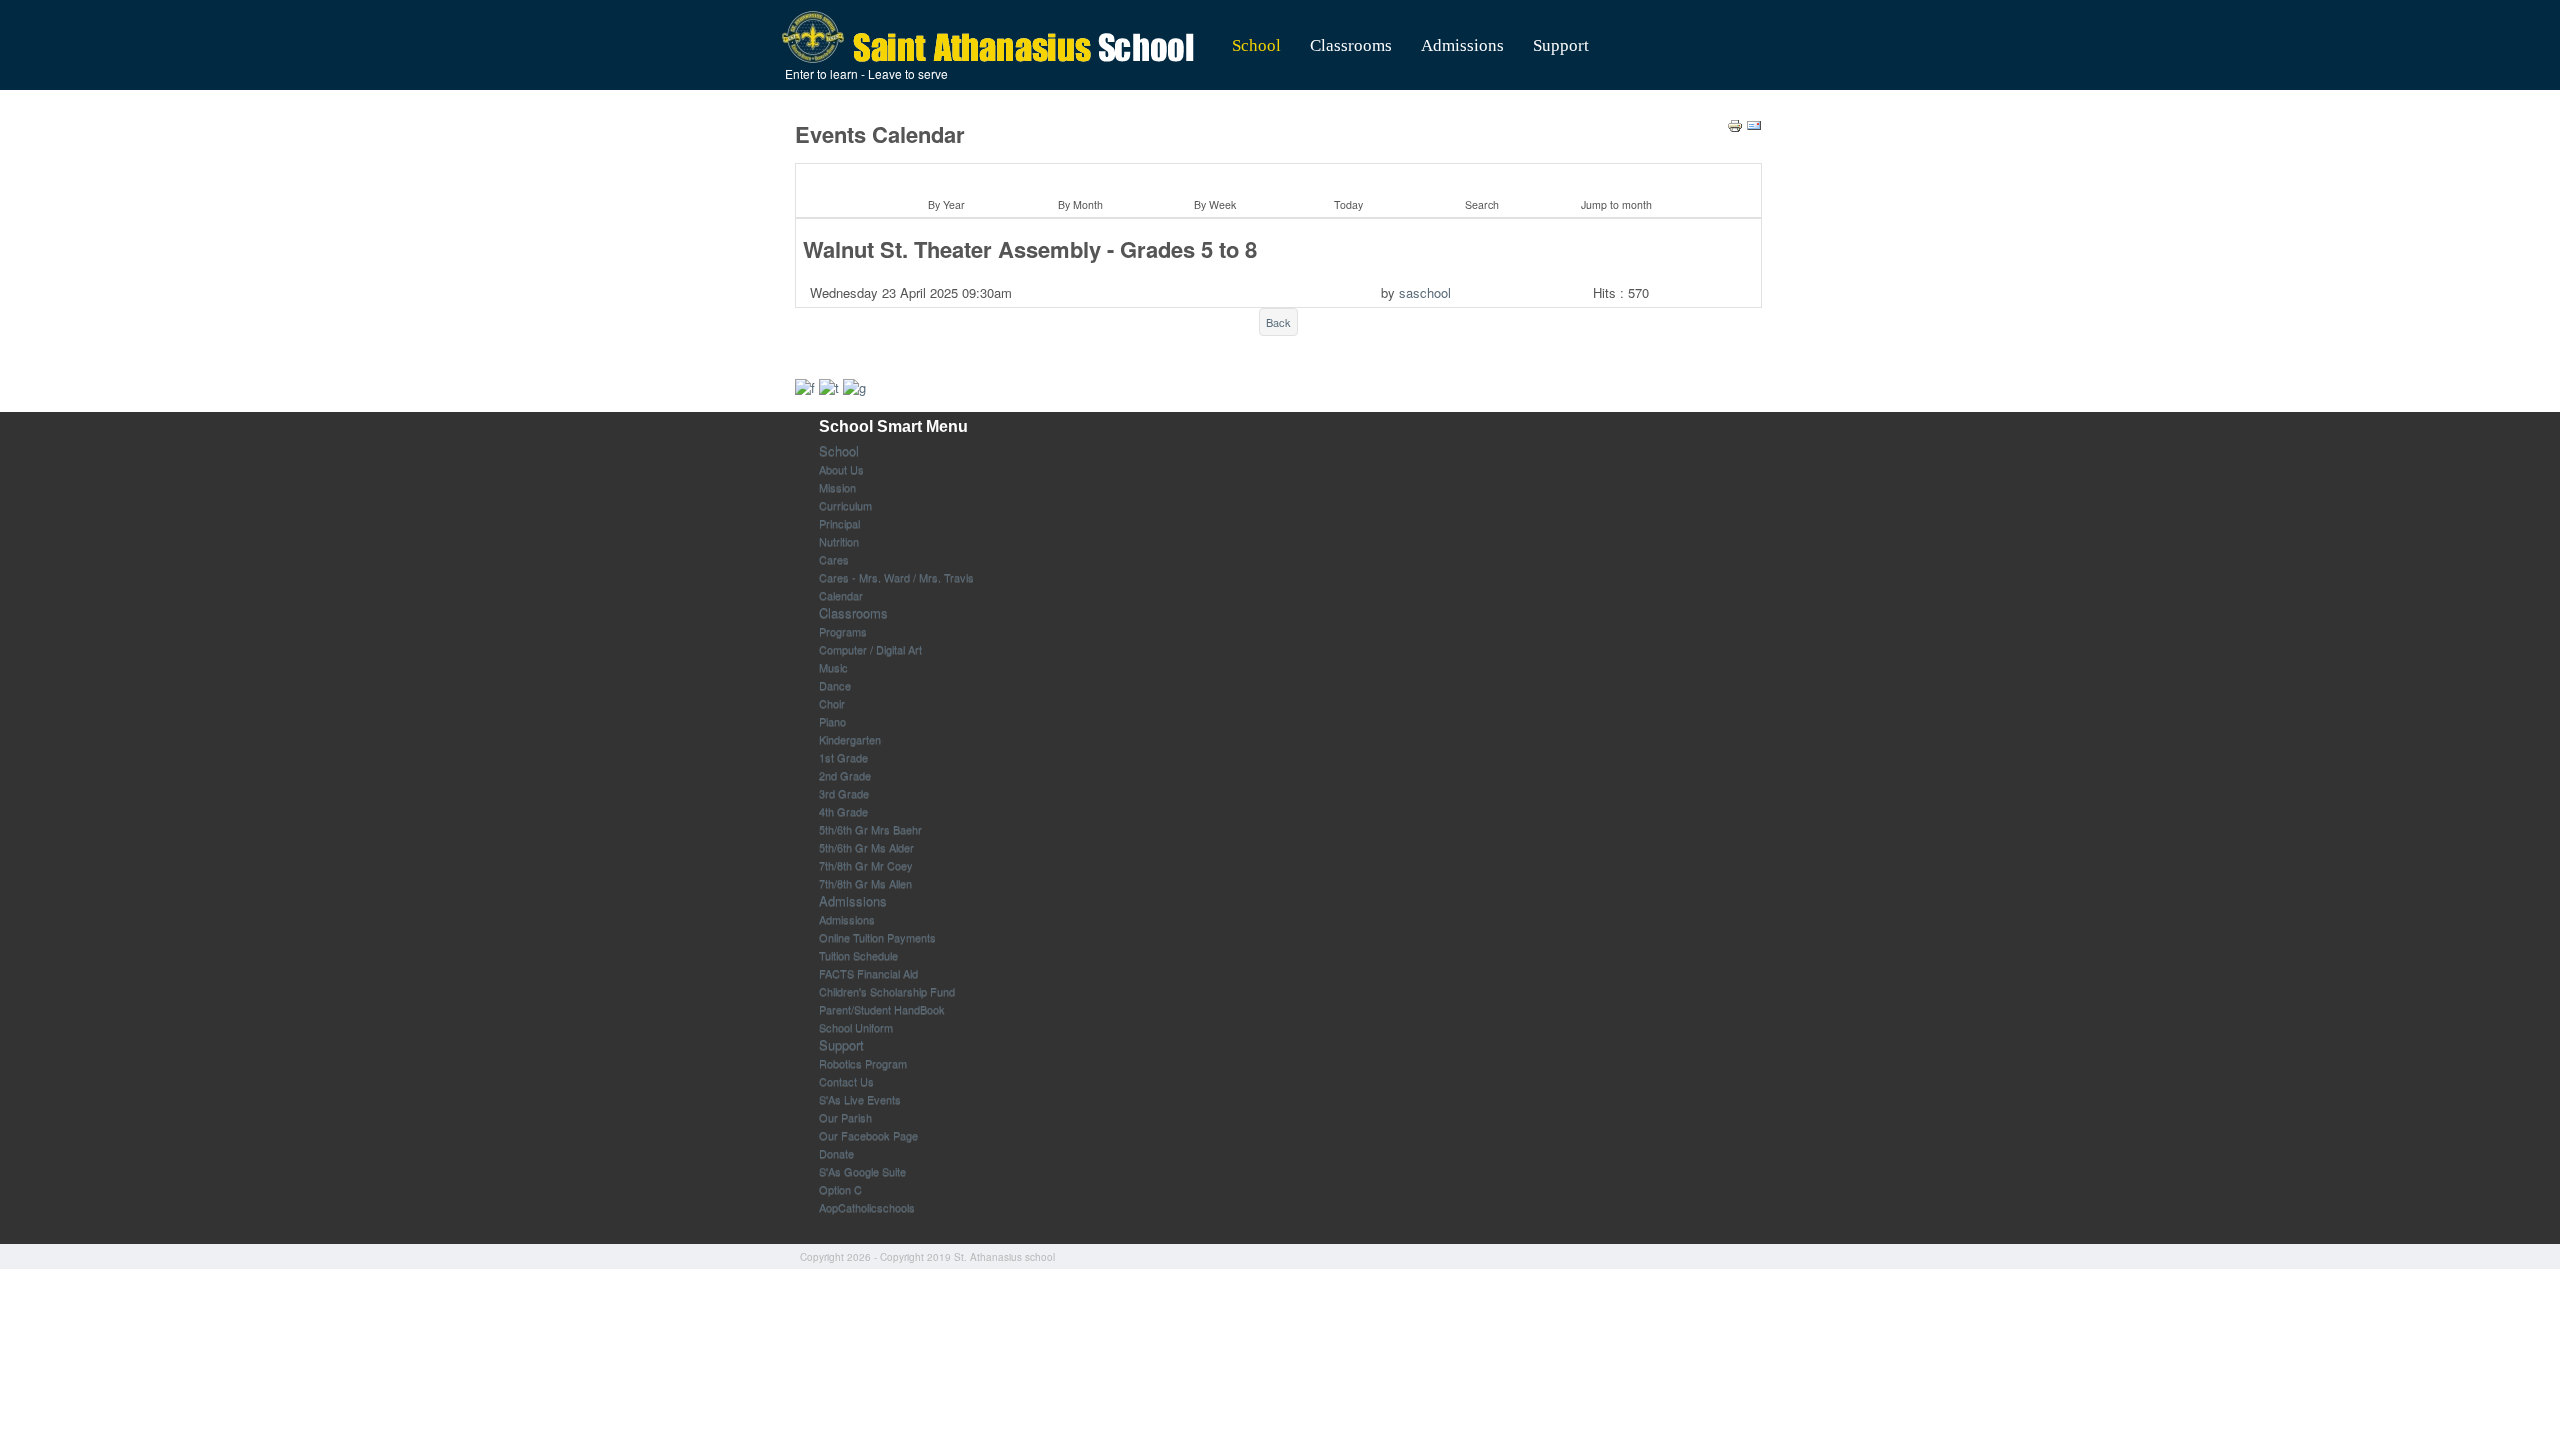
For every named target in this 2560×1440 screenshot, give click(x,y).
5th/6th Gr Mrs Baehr (870, 829)
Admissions (1462, 45)
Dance (835, 685)
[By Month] (1078, 177)
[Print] (1735, 123)
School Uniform (856, 1027)
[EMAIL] (1754, 123)
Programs (843, 631)
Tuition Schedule (858, 955)
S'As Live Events (860, 1099)
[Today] (1345, 177)
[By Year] (944, 177)
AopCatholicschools (867, 1207)
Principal (839, 523)
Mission (837, 487)
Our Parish (845, 1117)
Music (833, 667)
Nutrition (839, 541)
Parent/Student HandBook (882, 1009)
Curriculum (845, 505)
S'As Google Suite (862, 1171)
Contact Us (846, 1081)
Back (1278, 322)
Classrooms (1351, 45)
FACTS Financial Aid (868, 973)
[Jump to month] (1613, 177)
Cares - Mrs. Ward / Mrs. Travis (896, 577)
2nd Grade (845, 775)
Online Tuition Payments (877, 937)
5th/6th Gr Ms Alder (866, 847)
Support (1561, 45)
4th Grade (843, 811)
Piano (832, 721)
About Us (841, 469)
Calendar (841, 595)
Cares (834, 559)
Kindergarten (850, 739)
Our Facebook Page (868, 1135)
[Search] (1479, 177)
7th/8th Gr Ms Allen (865, 883)
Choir (832, 703)
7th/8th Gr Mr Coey (866, 865)
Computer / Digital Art (870, 649)
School (1256, 45)
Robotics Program (863, 1063)
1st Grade (843, 757)
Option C (840, 1189)
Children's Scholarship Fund (887, 991)
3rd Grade (844, 793)
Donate (836, 1153)
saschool (1425, 292)
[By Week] (1212, 177)
